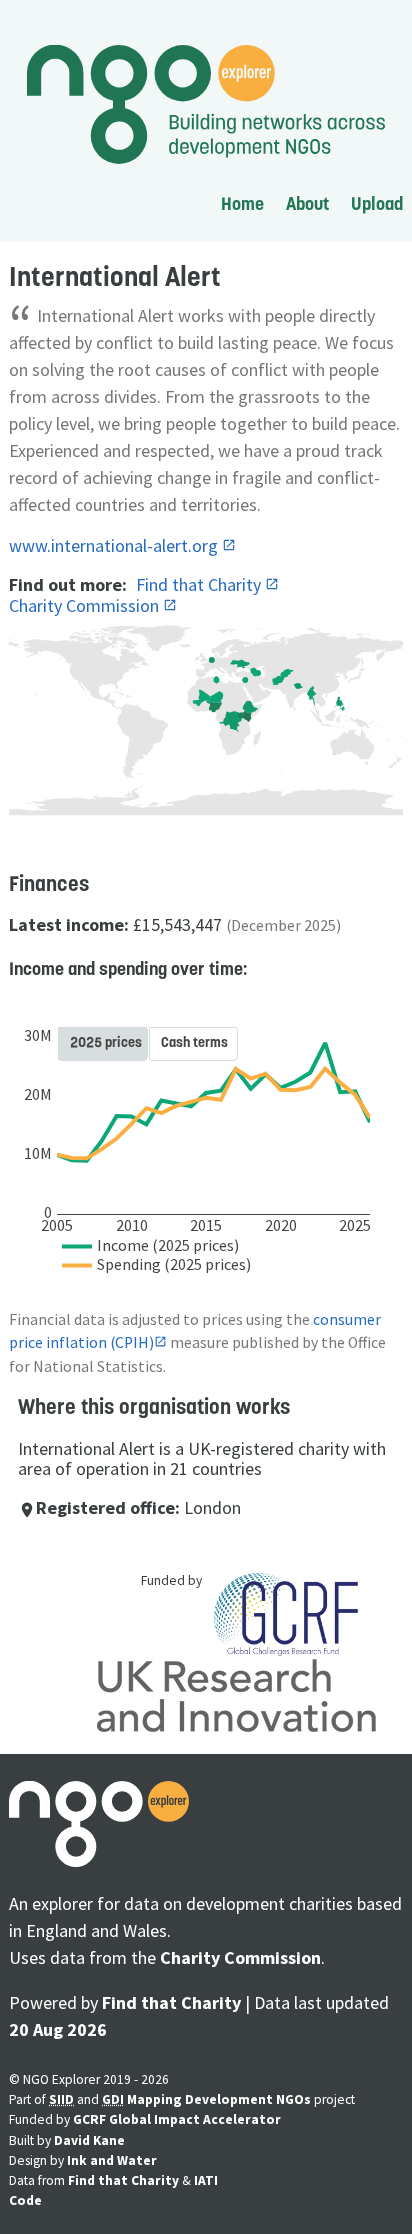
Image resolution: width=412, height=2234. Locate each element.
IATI (206, 2180)
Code (25, 2200)
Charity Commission (86, 605)
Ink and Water (112, 2160)
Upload (377, 203)
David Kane (89, 2140)
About (307, 203)
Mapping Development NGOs (219, 2099)
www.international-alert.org (115, 545)
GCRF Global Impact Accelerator (177, 2119)
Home (242, 203)
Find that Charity (200, 584)
